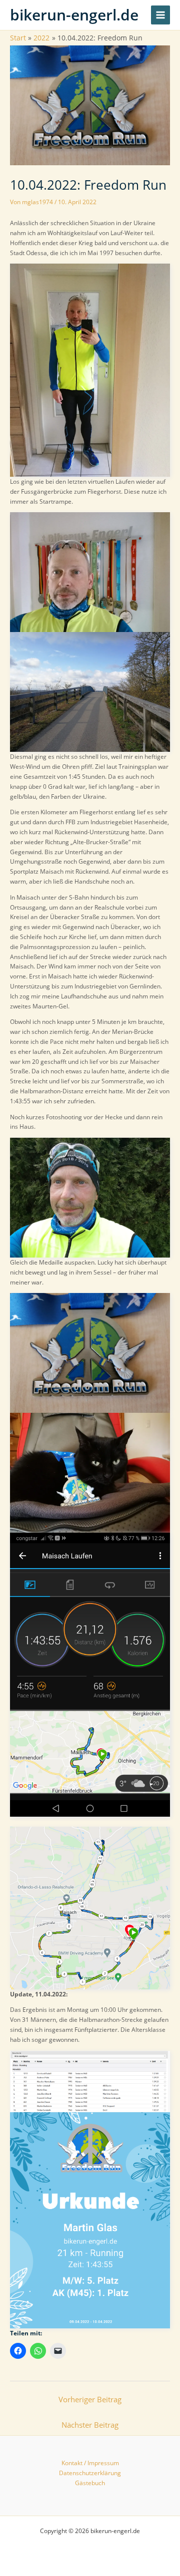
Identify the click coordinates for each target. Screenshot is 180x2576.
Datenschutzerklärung (90, 2473)
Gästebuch (90, 2483)
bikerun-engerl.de (74, 15)
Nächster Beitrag (90, 2425)
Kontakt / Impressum (90, 2463)
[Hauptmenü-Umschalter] (160, 15)
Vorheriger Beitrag (90, 2399)
